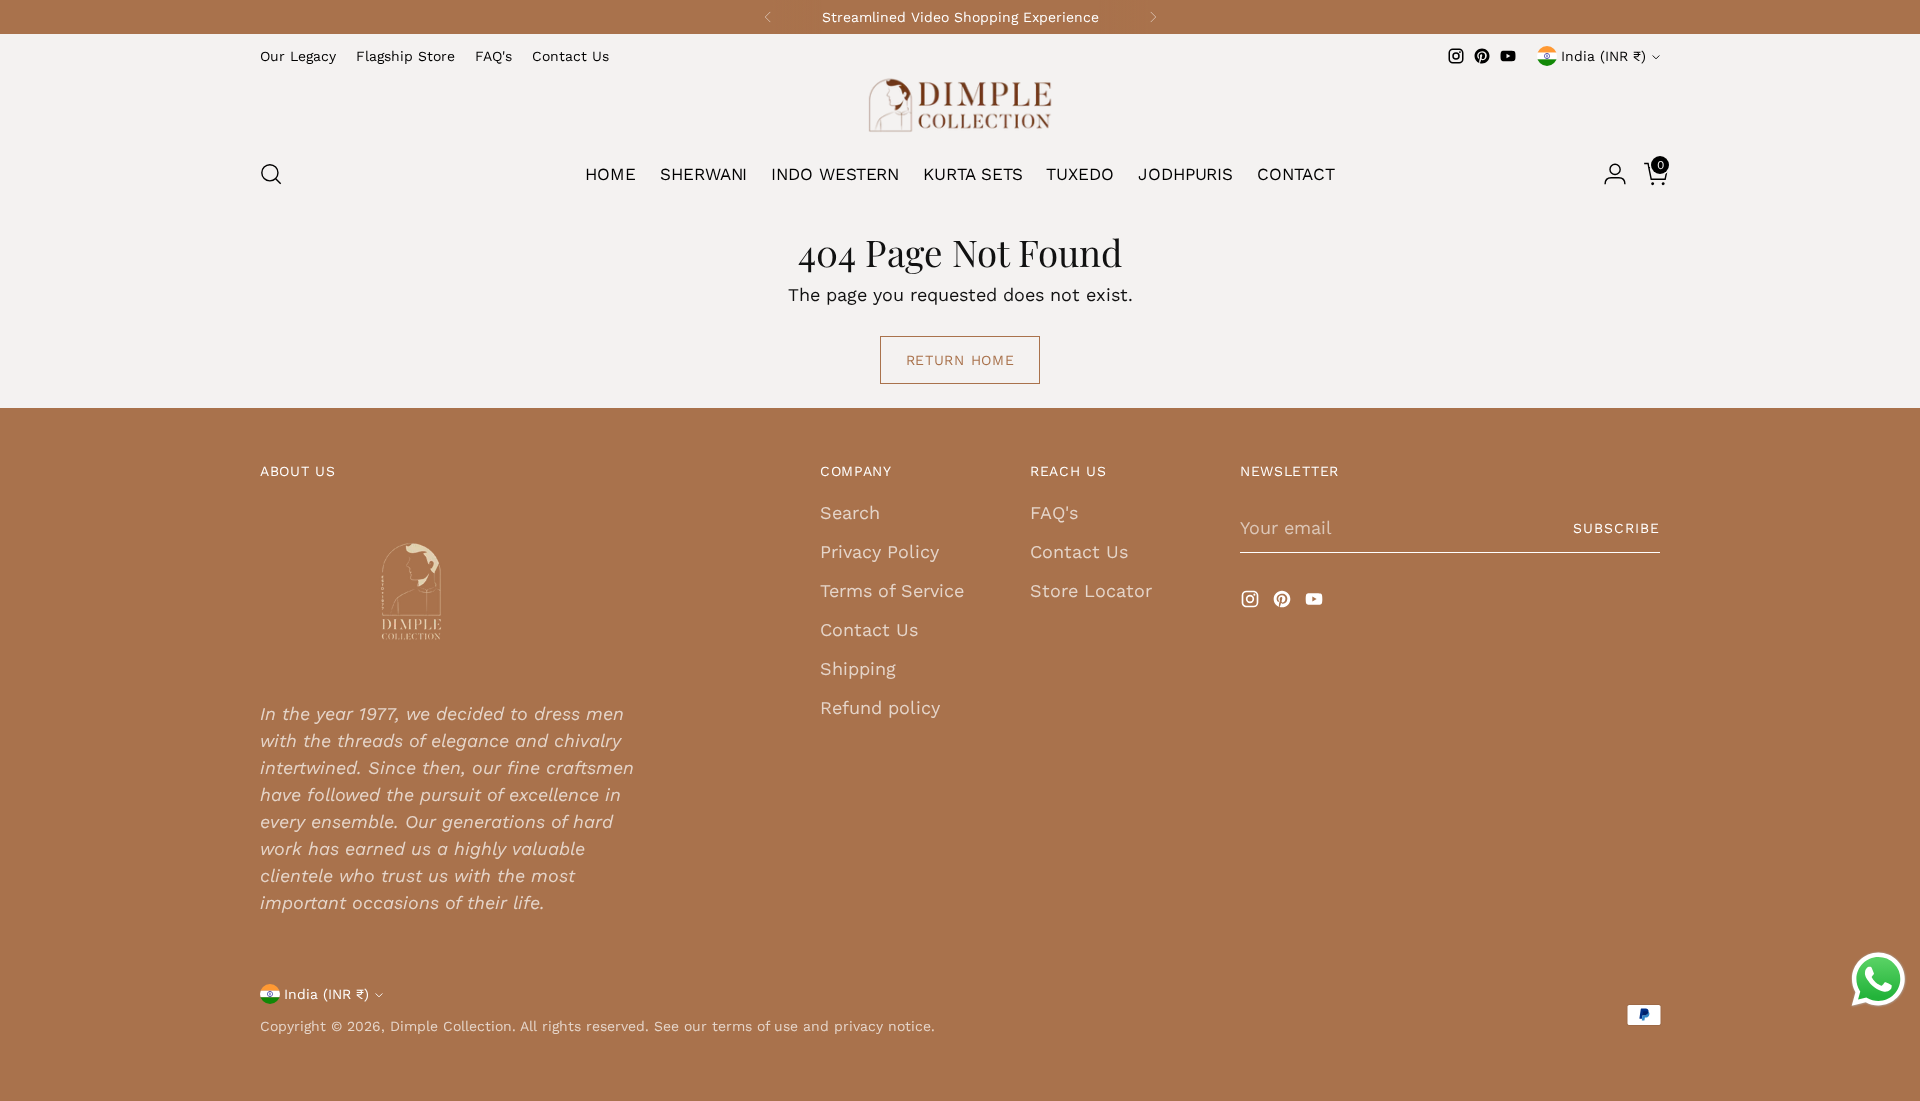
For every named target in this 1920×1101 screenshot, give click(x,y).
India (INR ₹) (1603, 56)
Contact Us (869, 629)
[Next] (1153, 17)
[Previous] (768, 17)
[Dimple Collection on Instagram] (1456, 56)
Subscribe (1616, 528)
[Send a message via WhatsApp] (1878, 979)
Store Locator (1091, 590)
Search (850, 512)
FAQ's (1054, 512)
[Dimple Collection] (960, 105)
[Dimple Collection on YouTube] (1508, 56)
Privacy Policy (879, 551)
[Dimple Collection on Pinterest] (1482, 56)
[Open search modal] (271, 174)
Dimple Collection (451, 1026)
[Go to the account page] (1607, 174)
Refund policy (880, 707)
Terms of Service (892, 590)
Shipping (858, 668)
